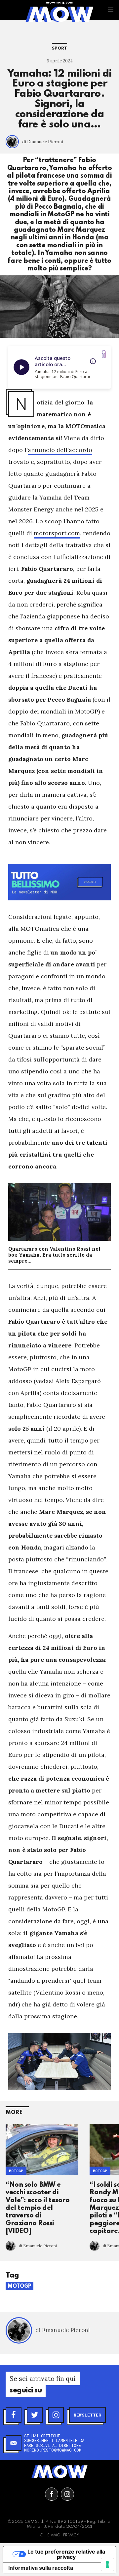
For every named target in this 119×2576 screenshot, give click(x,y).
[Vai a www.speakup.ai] (104, 354)
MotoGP (16, 2171)
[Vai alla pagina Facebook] (52, 2494)
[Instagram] (56, 2415)
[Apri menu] (111, 10)
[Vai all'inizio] (59, 2472)
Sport (59, 48)
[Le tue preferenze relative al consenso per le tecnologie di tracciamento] (107, 2564)
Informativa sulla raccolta (41, 2568)
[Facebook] (14, 2415)
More (14, 2113)
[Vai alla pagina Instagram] (67, 2494)
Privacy (71, 2535)
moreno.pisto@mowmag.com (53, 2450)
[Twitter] (35, 2415)
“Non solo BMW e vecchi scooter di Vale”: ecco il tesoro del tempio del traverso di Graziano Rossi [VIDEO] (38, 2208)
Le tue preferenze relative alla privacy (66, 2554)
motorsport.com (57, 533)
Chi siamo (50, 2535)
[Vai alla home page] (59, 14)
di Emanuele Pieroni (43, 142)
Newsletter (87, 2415)
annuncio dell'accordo (60, 450)
